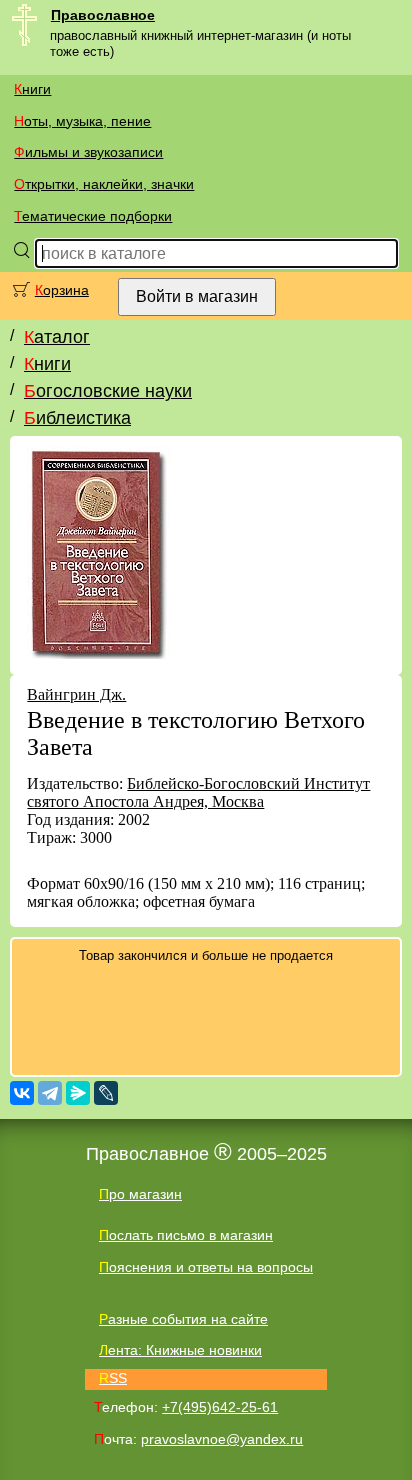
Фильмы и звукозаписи (88, 152)
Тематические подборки (93, 216)
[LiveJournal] (106, 1093)
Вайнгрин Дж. (76, 694)
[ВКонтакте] (22, 1093)
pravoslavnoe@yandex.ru (222, 1439)
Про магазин (140, 1194)
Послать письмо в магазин (186, 1235)
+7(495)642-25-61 (220, 1407)
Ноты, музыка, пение (82, 121)
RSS (113, 1378)
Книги (32, 89)
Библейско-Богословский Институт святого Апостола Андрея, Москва (198, 792)
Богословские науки (108, 391)
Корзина (62, 290)
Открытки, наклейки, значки (104, 184)
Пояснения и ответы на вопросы (206, 1267)
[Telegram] (50, 1093)
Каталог (57, 337)
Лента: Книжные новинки (180, 1350)
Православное (103, 15)
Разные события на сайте (183, 1319)
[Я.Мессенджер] (78, 1093)
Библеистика (77, 418)
